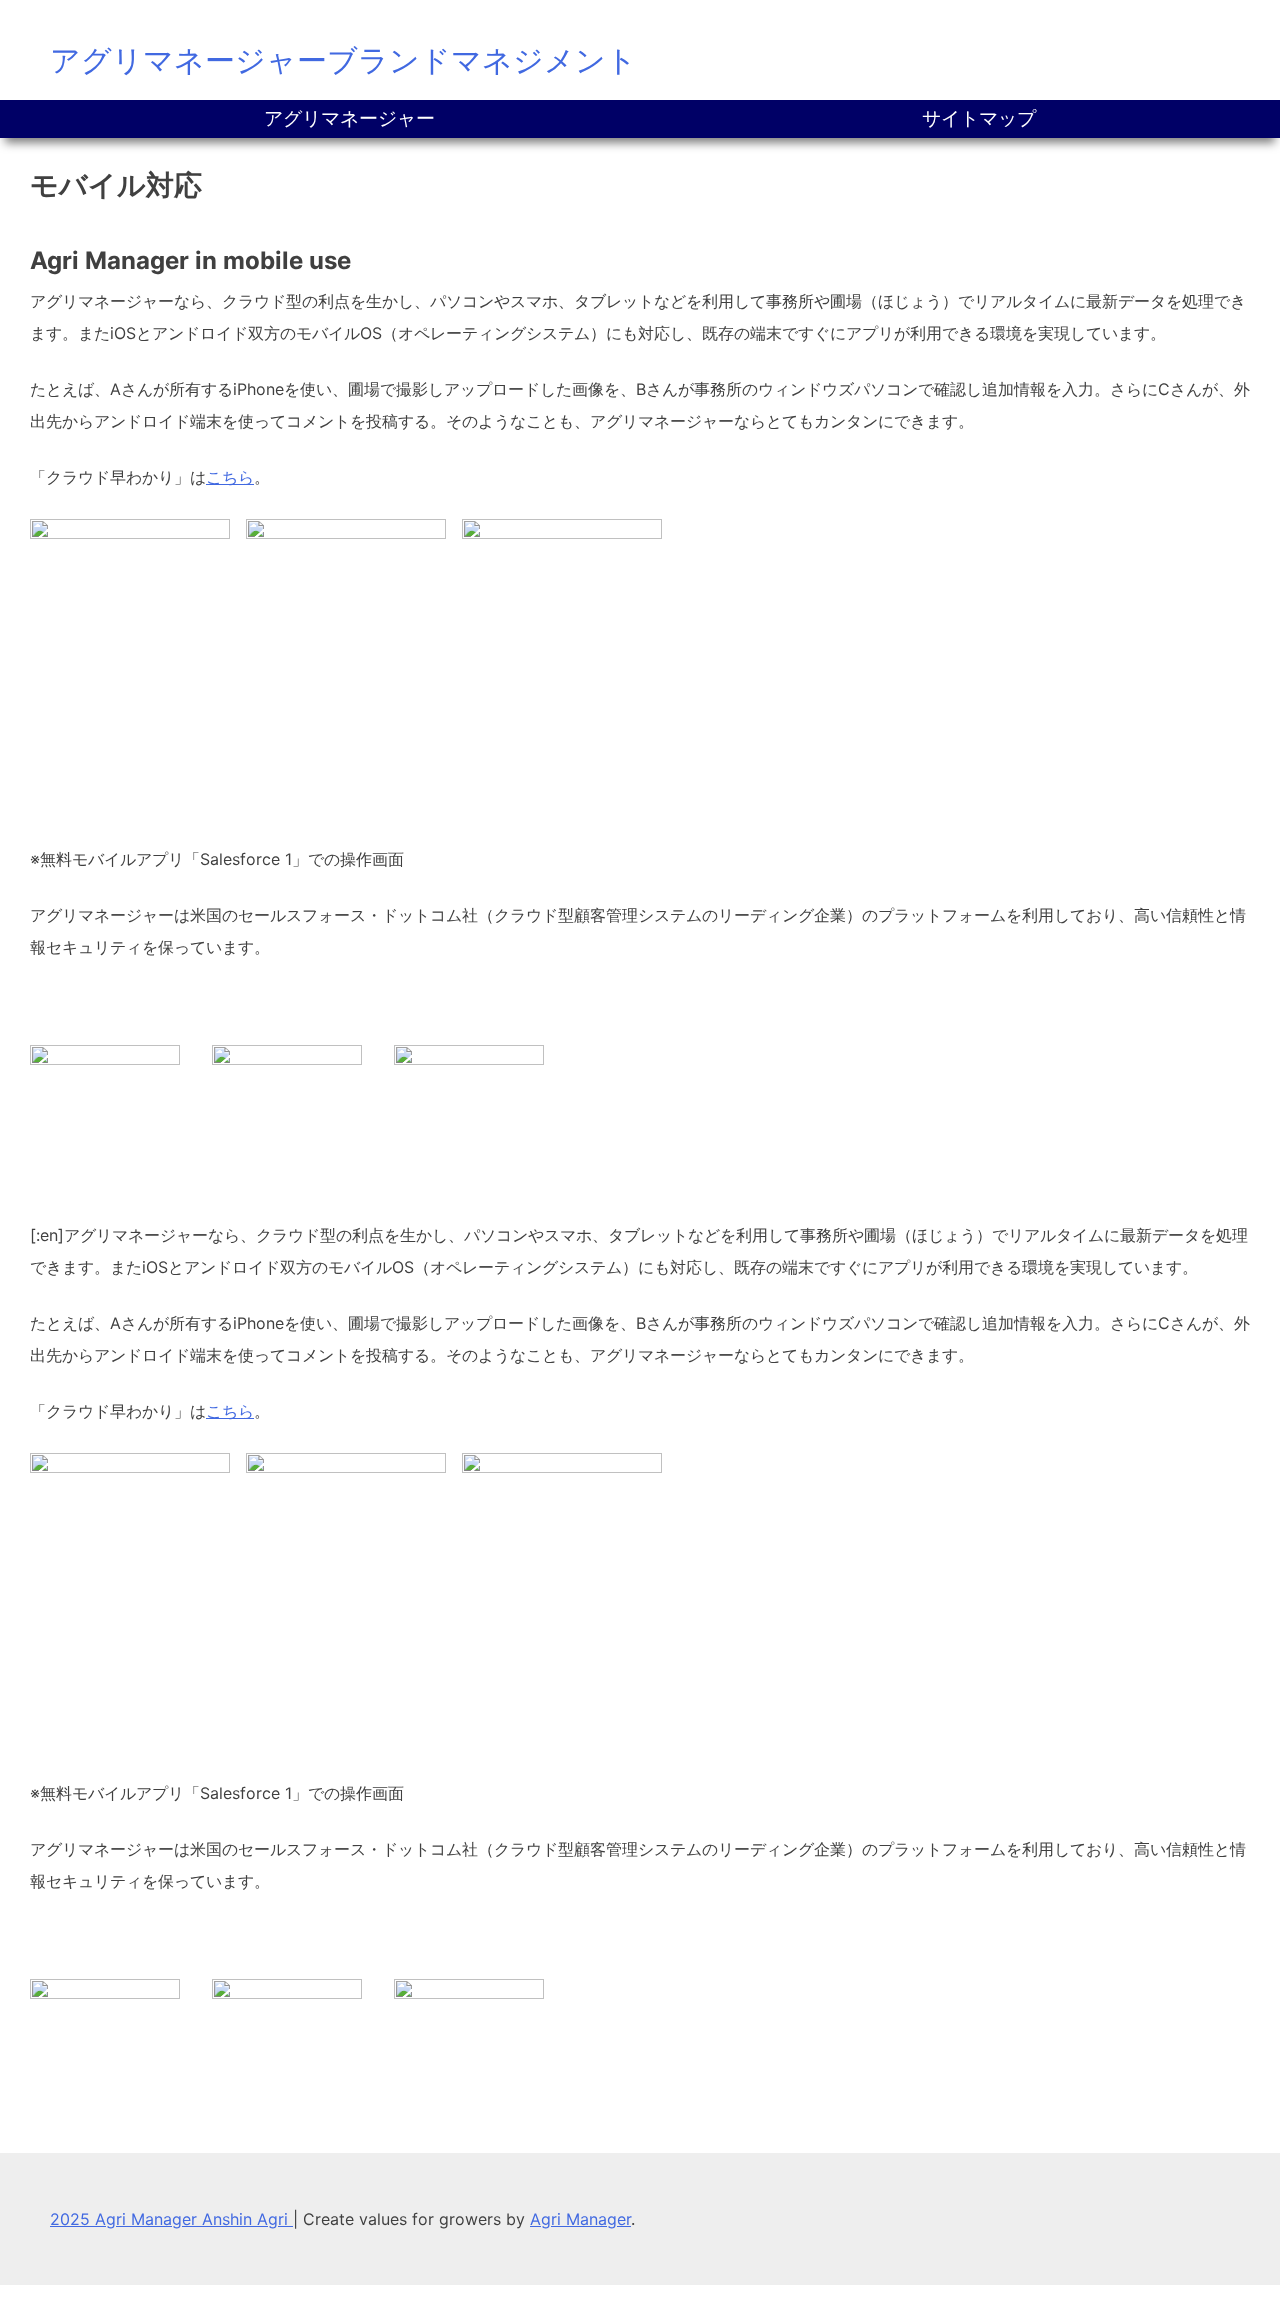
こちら (230, 477)
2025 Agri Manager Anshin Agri (171, 2219)
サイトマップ (979, 118)
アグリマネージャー (349, 118)
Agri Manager (580, 2219)
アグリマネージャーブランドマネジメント (343, 60)
